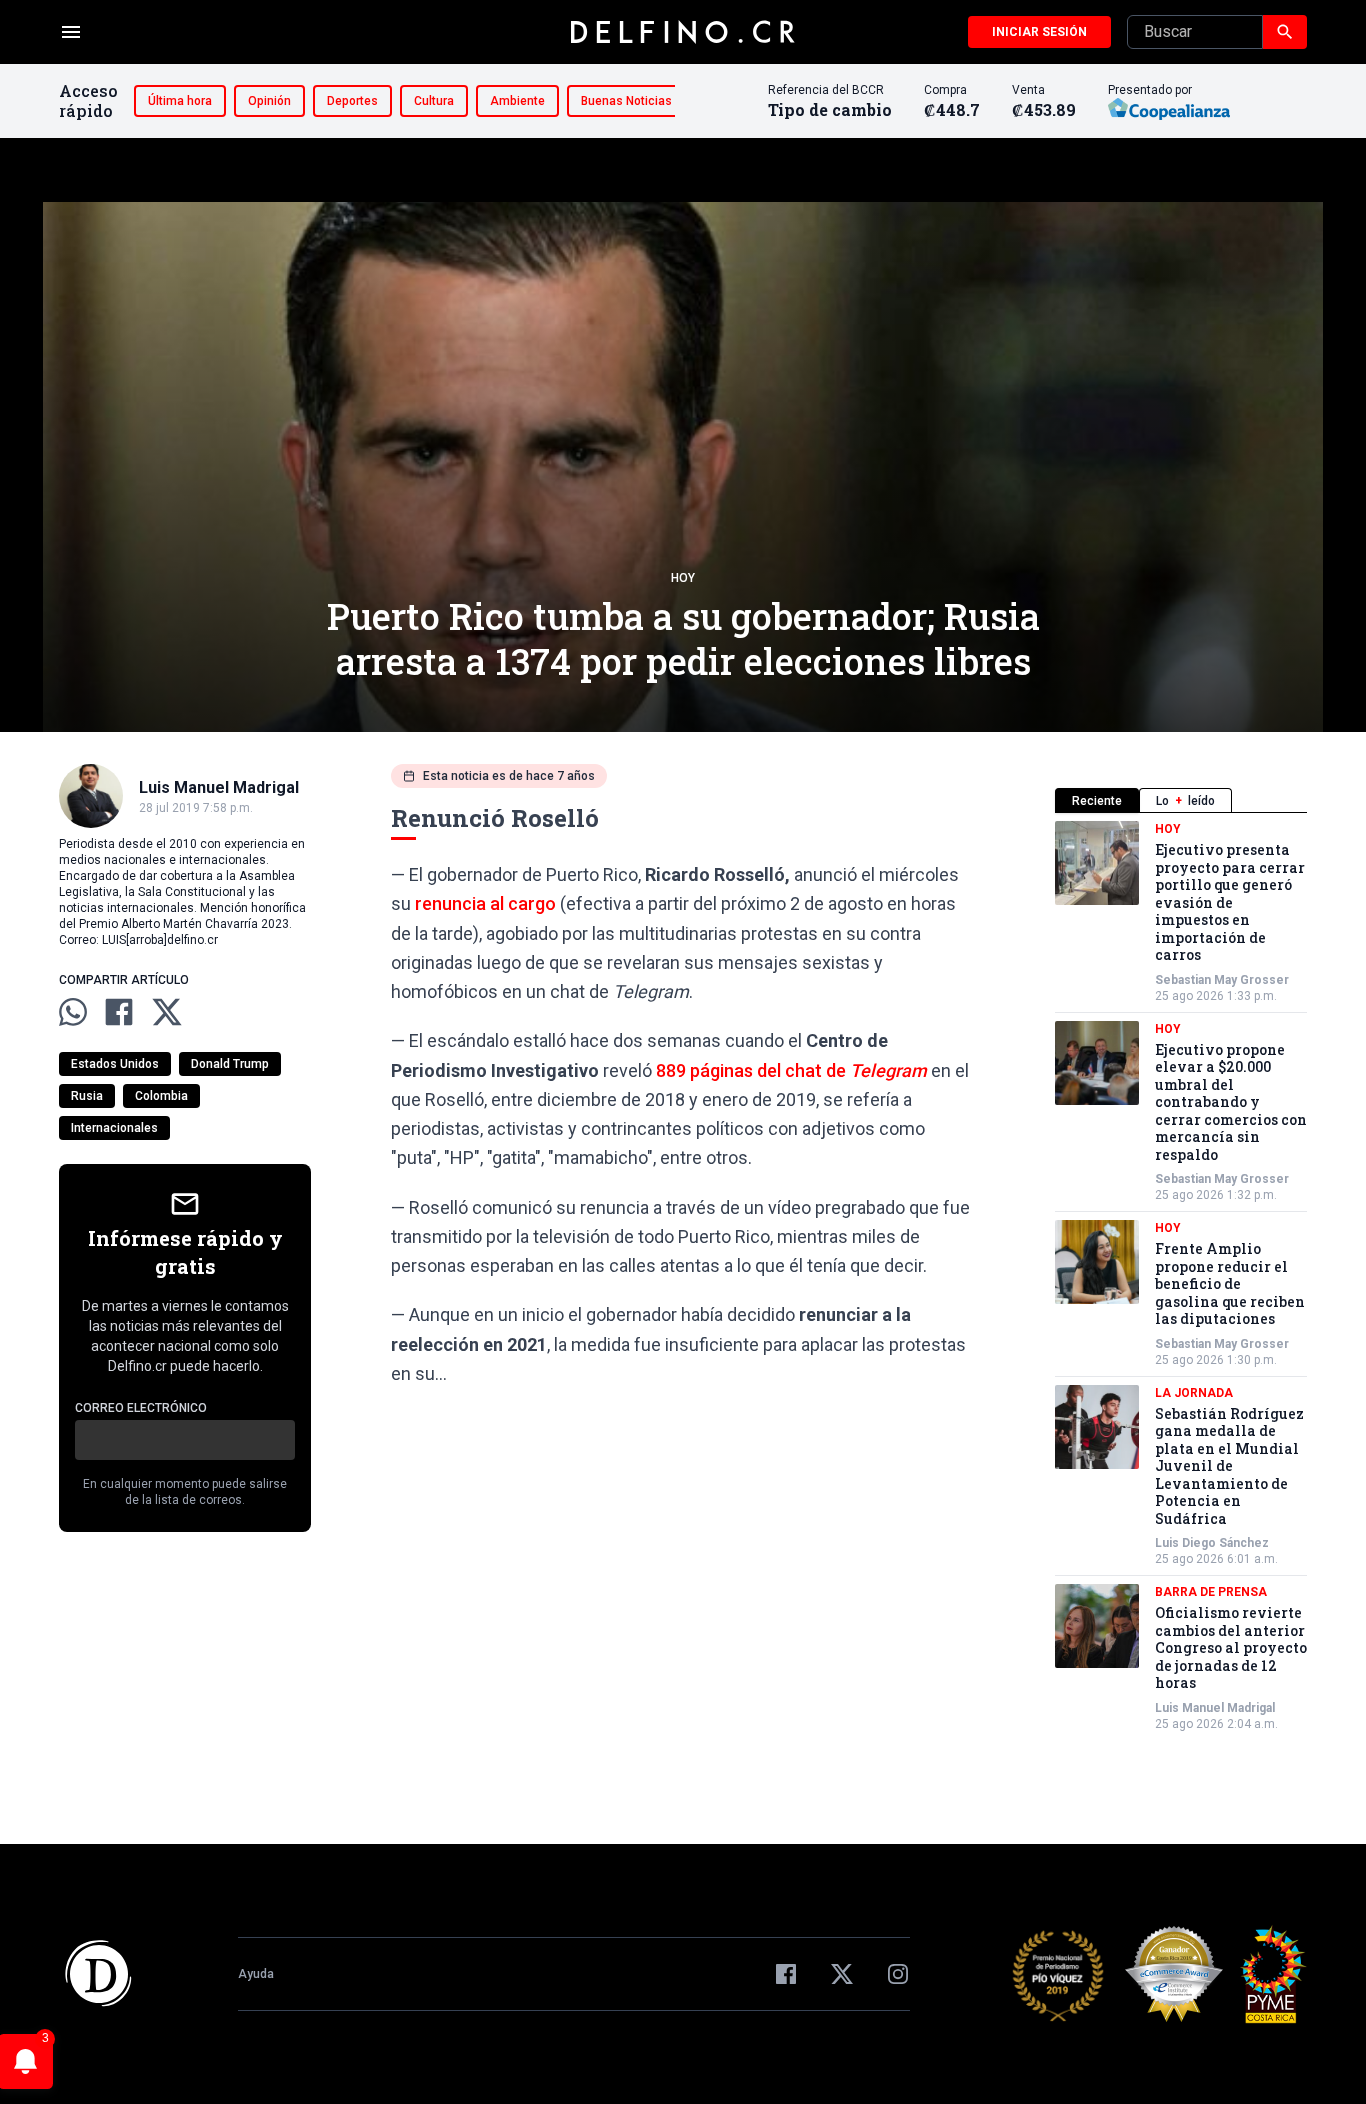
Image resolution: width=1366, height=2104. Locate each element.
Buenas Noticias (626, 101)
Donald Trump (230, 1064)
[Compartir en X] (167, 1012)
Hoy (683, 578)
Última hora (180, 101)
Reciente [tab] (1097, 801)
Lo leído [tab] (1185, 801)
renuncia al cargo (485, 903)
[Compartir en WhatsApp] (73, 1012)
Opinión (269, 101)
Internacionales (114, 1128)
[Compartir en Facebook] (119, 1012)
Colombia (161, 1096)
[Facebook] (786, 1974)
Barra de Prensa (1211, 1592)
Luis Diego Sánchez (1212, 1543)
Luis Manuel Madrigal (1215, 1708)
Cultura (434, 101)
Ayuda (256, 1974)
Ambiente (517, 101)
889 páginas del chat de (791, 1070)
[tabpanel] (1181, 1276)
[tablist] (1181, 800)
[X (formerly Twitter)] (842, 1974)
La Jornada (1194, 1393)
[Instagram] (898, 1974)
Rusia (87, 1096)
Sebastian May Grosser (1222, 980)
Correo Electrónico (141, 1408)
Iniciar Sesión (1039, 32)
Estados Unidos (115, 1064)
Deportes (352, 101)
